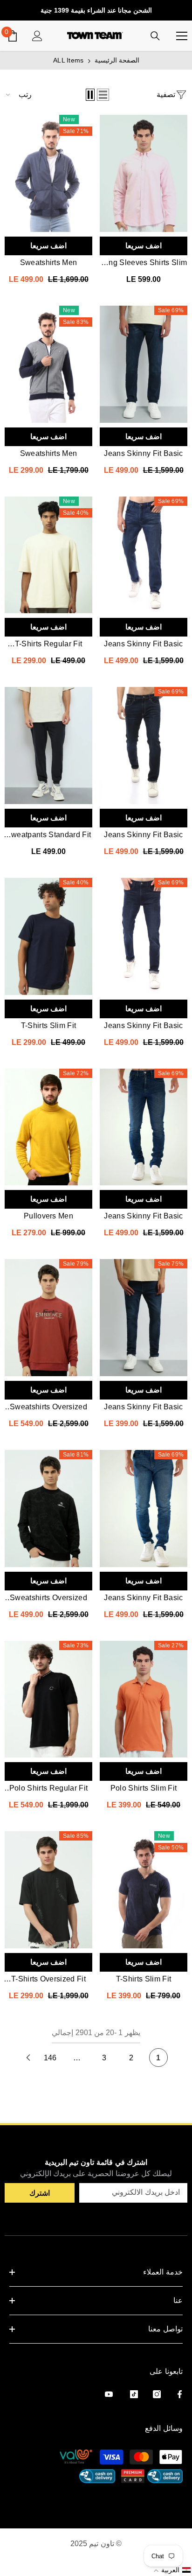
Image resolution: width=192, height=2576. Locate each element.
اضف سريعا (144, 246)
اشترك (40, 2193)
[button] (103, 95)
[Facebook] (180, 2394)
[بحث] (155, 36)
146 (50, 2058)
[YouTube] (109, 2394)
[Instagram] (157, 2394)
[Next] (28, 2058)
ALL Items (69, 60)
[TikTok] (134, 2394)
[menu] (182, 36)
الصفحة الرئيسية (117, 60)
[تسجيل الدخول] (37, 36)
